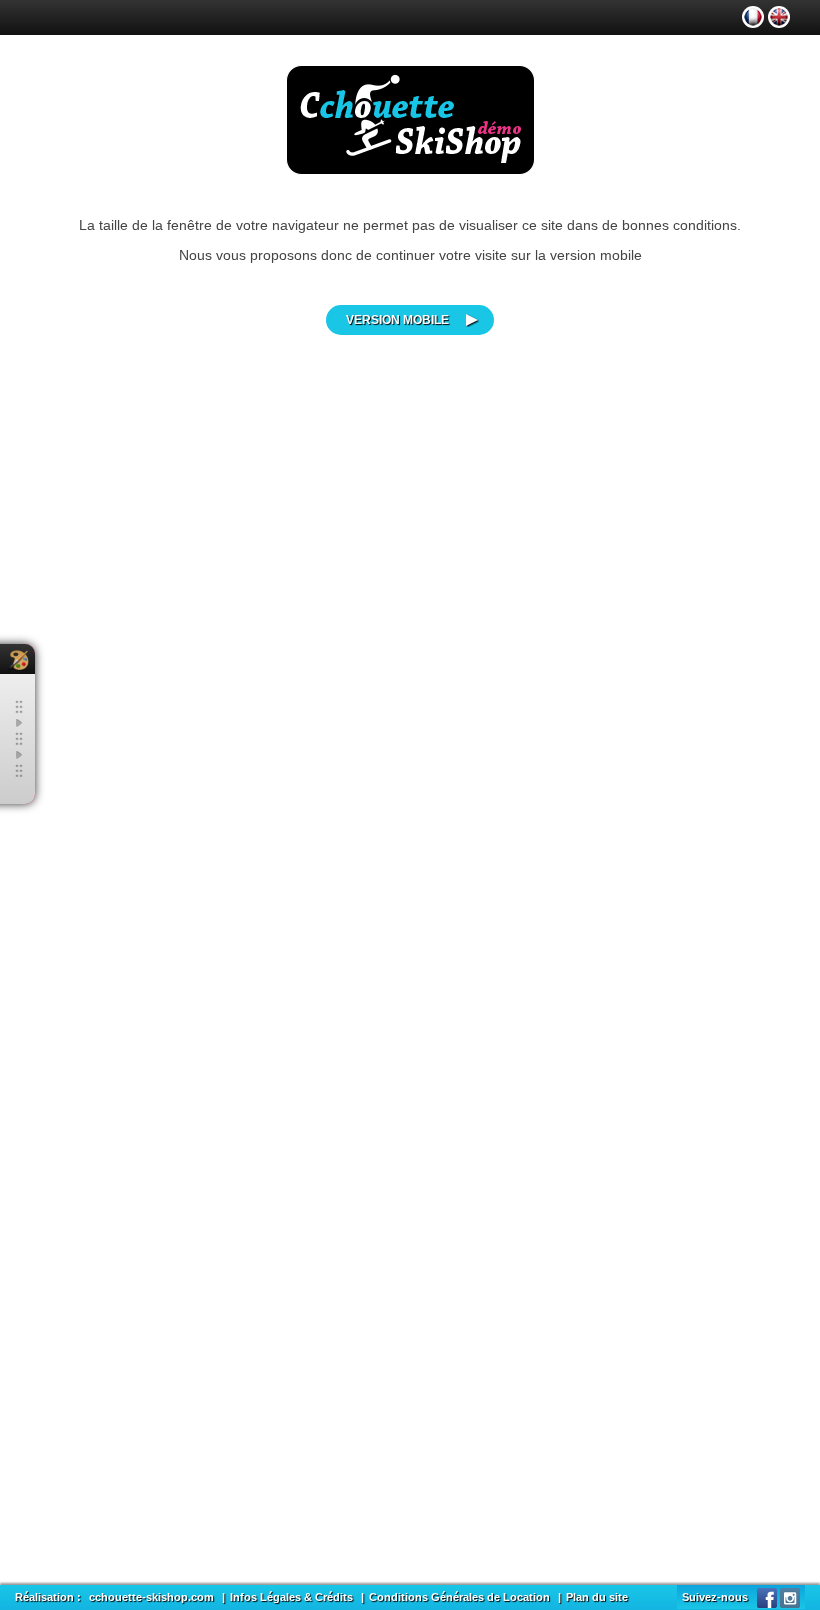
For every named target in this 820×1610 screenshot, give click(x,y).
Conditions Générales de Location (459, 1597)
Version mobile (397, 320)
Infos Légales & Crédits (291, 1597)
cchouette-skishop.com (151, 1597)
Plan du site (597, 1597)
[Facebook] (767, 1597)
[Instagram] (790, 1597)
